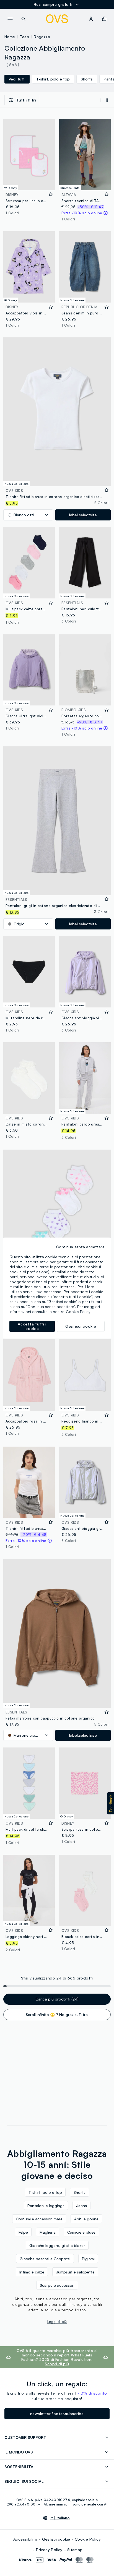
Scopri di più (57, 2364)
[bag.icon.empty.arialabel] (104, 19)
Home (10, 37)
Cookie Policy (88, 2539)
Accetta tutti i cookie (32, 1326)
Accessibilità (25, 2539)
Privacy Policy (49, 2550)
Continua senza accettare (80, 1247)
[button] (111, 1803)
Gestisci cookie (56, 2539)
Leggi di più (57, 2322)
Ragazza (42, 37)
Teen (25, 37)
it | (60, 2518)
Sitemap (75, 2550)
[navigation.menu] (10, 19)
